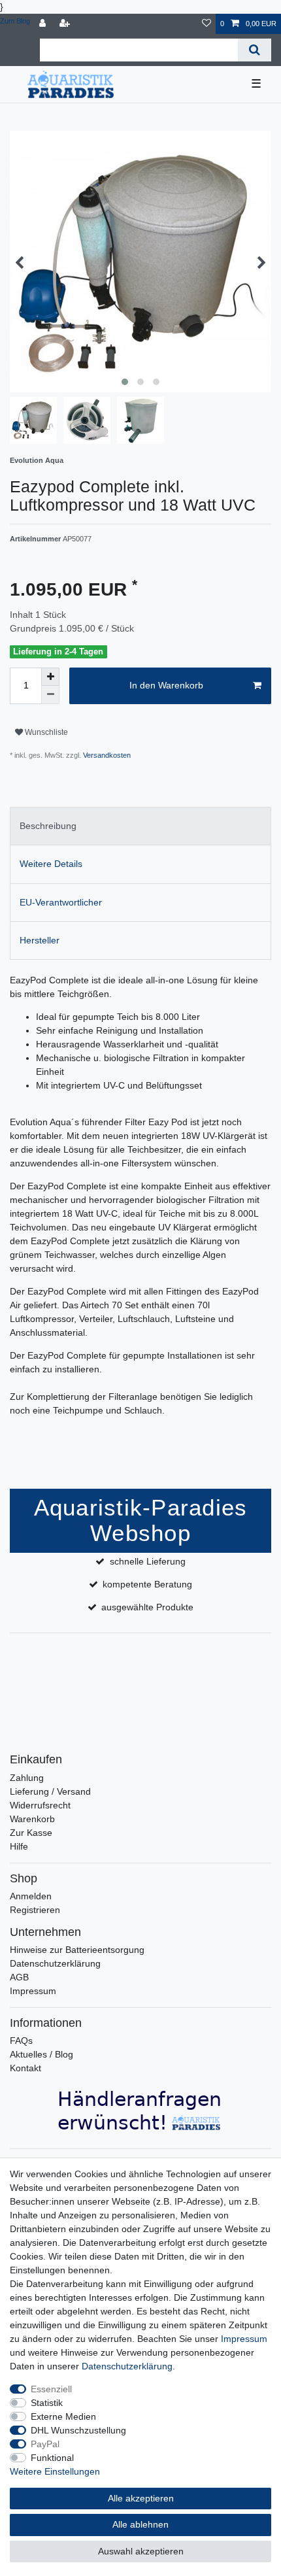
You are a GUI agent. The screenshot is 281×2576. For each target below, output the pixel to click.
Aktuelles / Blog (41, 2054)
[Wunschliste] (207, 24)
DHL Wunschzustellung (78, 2430)
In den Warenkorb (166, 685)
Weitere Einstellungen (55, 2471)
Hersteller (40, 940)
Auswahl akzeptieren (141, 2551)
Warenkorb (32, 1819)
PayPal (45, 2444)
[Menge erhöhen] (50, 677)
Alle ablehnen (140, 2524)
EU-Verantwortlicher (61, 902)
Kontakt (25, 2068)
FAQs (21, 2041)
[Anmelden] (44, 24)
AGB (19, 1977)
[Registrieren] (66, 24)
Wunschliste (45, 732)
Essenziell (51, 2389)
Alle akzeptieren (141, 2498)
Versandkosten (106, 755)
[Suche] (255, 50)
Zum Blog (15, 21)
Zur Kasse (31, 1833)
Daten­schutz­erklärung (127, 2366)
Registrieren (35, 1910)
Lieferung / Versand (50, 1791)
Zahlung (27, 1778)
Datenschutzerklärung (55, 1963)
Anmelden (31, 1896)
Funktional (52, 2458)
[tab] (140, 826)
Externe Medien (63, 2416)
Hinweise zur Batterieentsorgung (77, 1950)
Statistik (47, 2403)
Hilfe (19, 1846)
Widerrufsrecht (40, 1805)
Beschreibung (48, 826)
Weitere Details (51, 864)
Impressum (33, 1991)
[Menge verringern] (50, 695)
